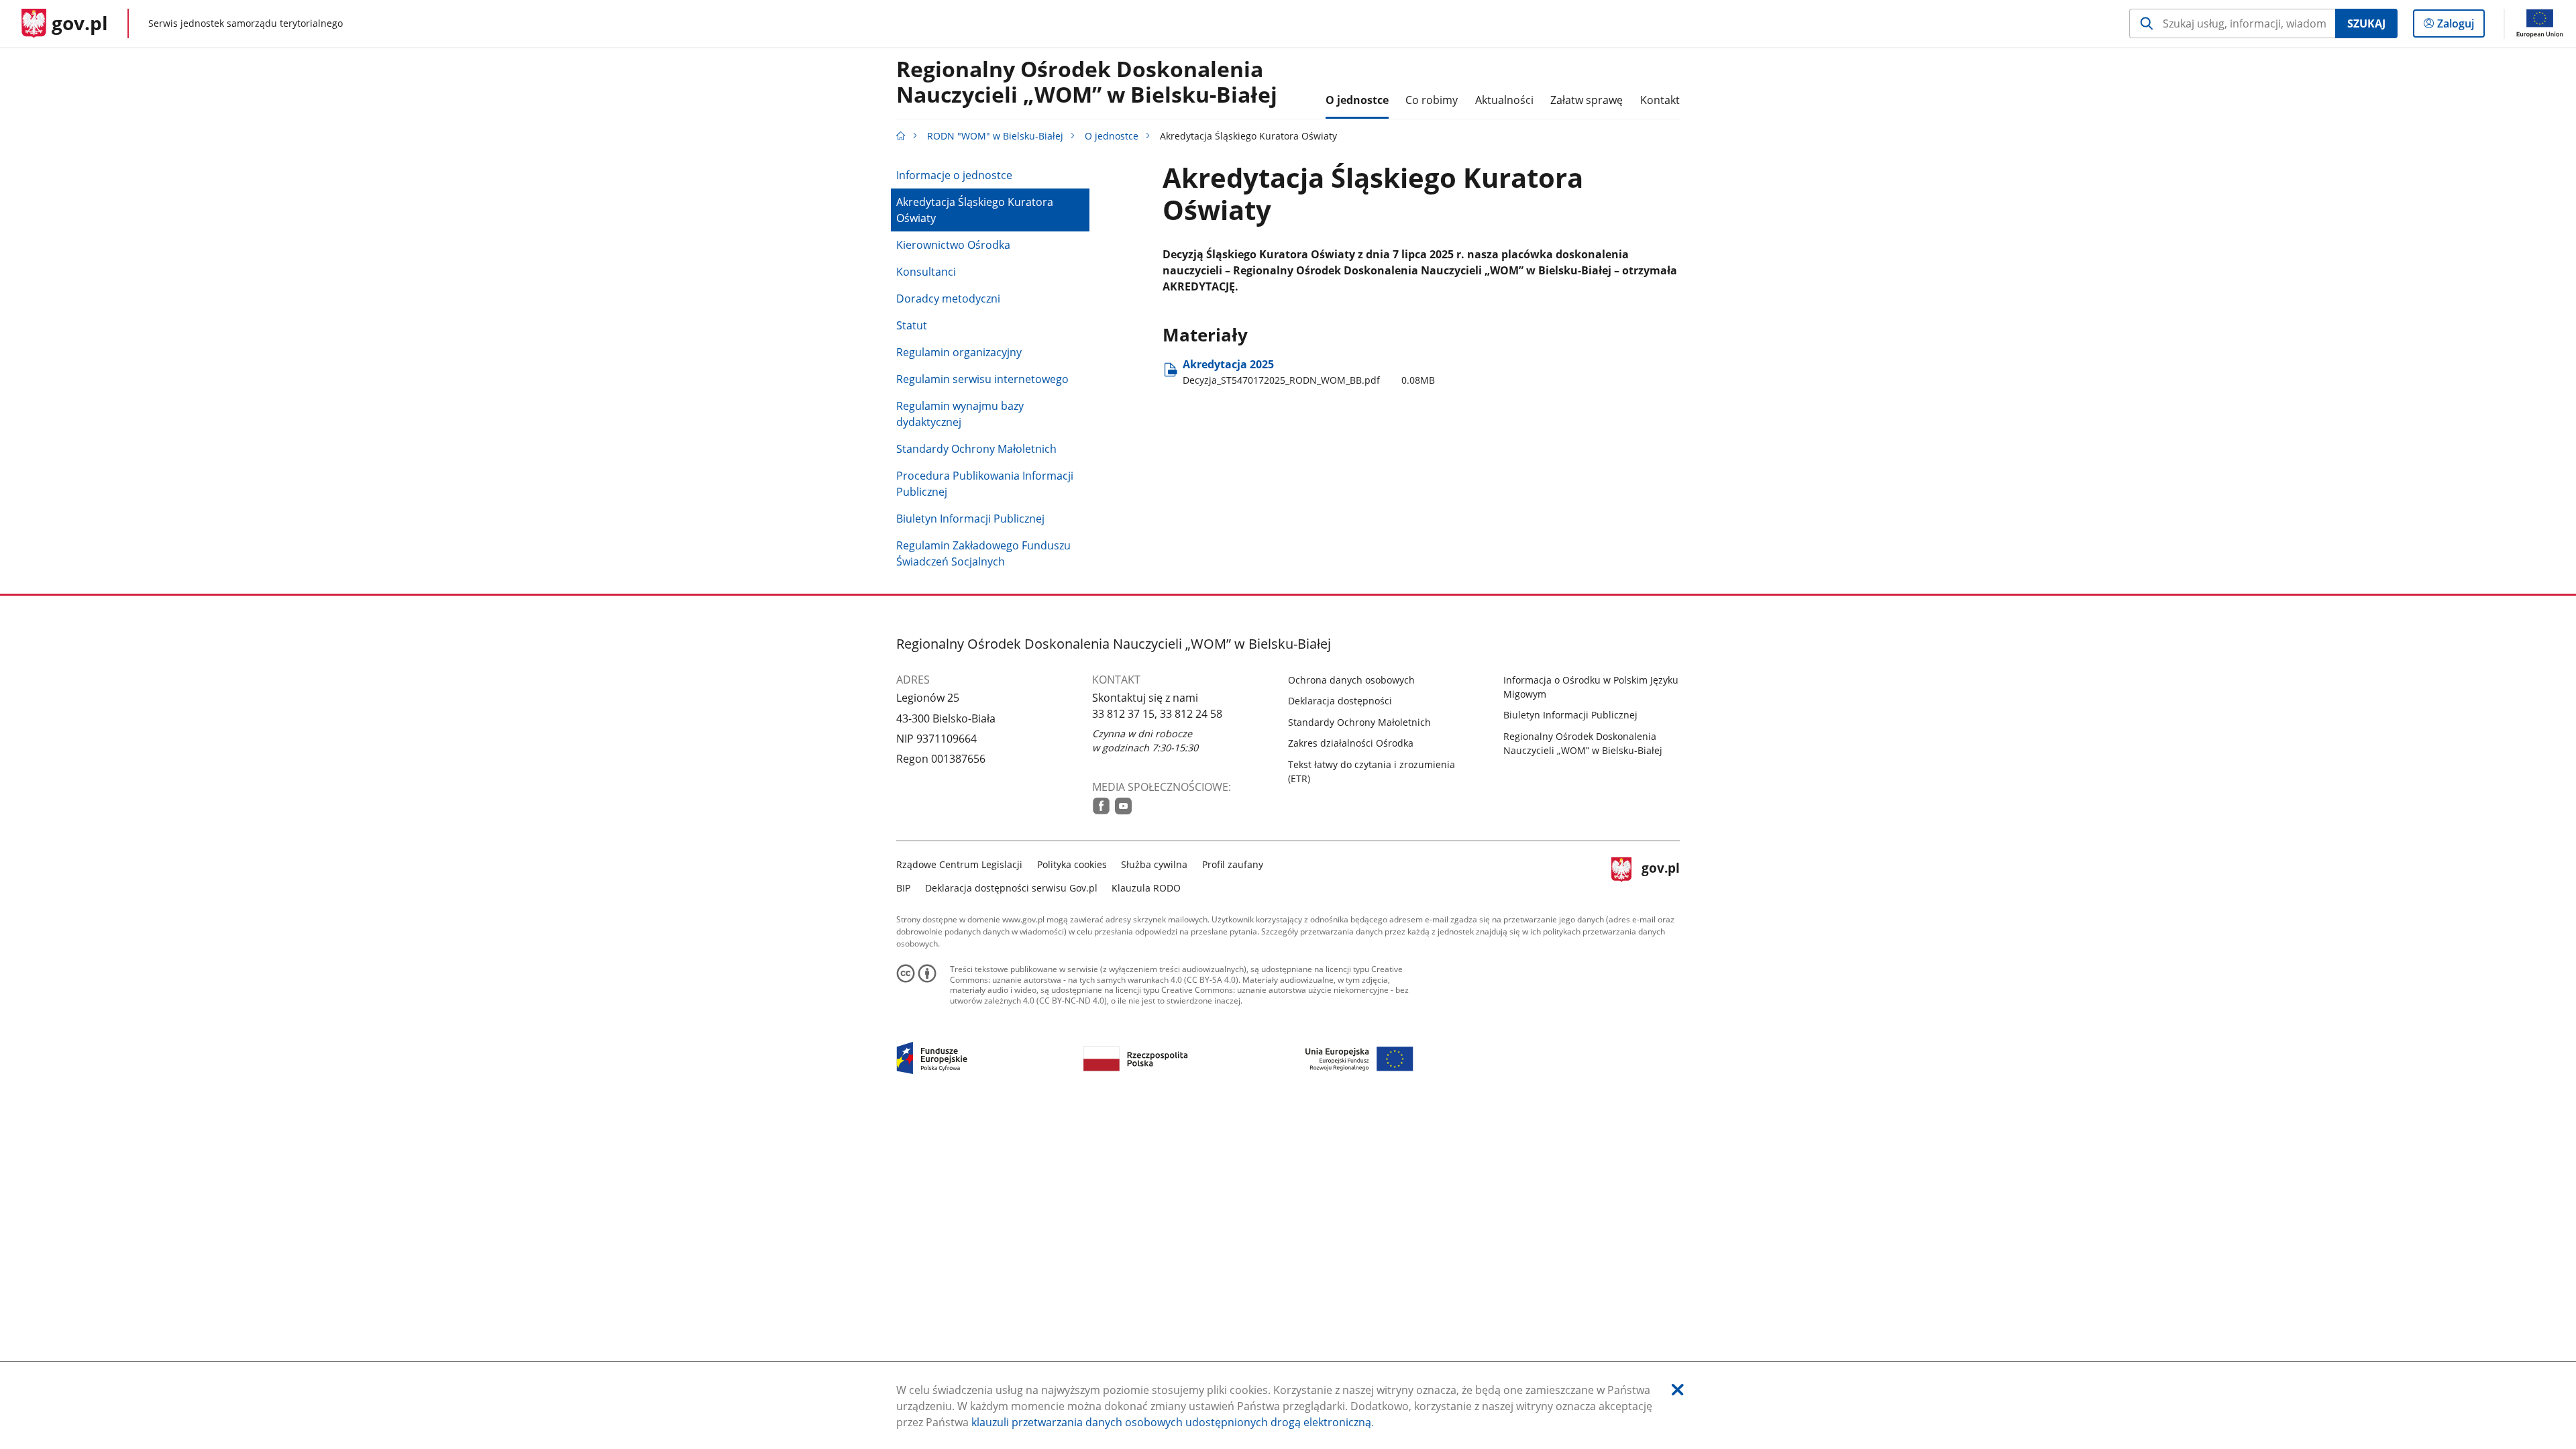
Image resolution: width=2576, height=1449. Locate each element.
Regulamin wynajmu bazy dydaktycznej (960, 414)
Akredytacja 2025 (1309, 371)
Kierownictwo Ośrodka (953, 245)
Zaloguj (2461, 26)
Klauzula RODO (1146, 888)
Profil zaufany (1233, 864)
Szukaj (2366, 23)
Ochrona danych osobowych (1351, 680)
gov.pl (1660, 874)
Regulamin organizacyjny (959, 352)
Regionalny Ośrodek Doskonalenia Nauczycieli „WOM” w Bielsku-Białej (1087, 83)
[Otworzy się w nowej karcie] (1101, 806)
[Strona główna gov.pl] (901, 136)
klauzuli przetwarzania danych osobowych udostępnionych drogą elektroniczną (1171, 1422)
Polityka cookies (1072, 864)
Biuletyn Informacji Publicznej (970, 519)
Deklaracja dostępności (1340, 701)
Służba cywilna (1154, 864)
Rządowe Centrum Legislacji (959, 864)
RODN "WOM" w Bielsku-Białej (995, 136)
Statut (912, 325)
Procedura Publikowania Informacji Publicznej (985, 484)
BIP (903, 888)
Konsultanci (926, 272)
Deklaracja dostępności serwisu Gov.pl (1011, 888)
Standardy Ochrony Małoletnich (976, 449)
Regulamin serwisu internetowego (982, 379)
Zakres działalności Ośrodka (1351, 743)
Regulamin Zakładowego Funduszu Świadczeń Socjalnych (983, 553)
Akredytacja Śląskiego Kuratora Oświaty (975, 210)
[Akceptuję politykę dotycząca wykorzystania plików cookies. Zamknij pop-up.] (1678, 1390)
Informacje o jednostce (954, 175)
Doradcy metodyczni (948, 299)
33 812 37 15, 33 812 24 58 (1157, 714)
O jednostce (1112, 136)
